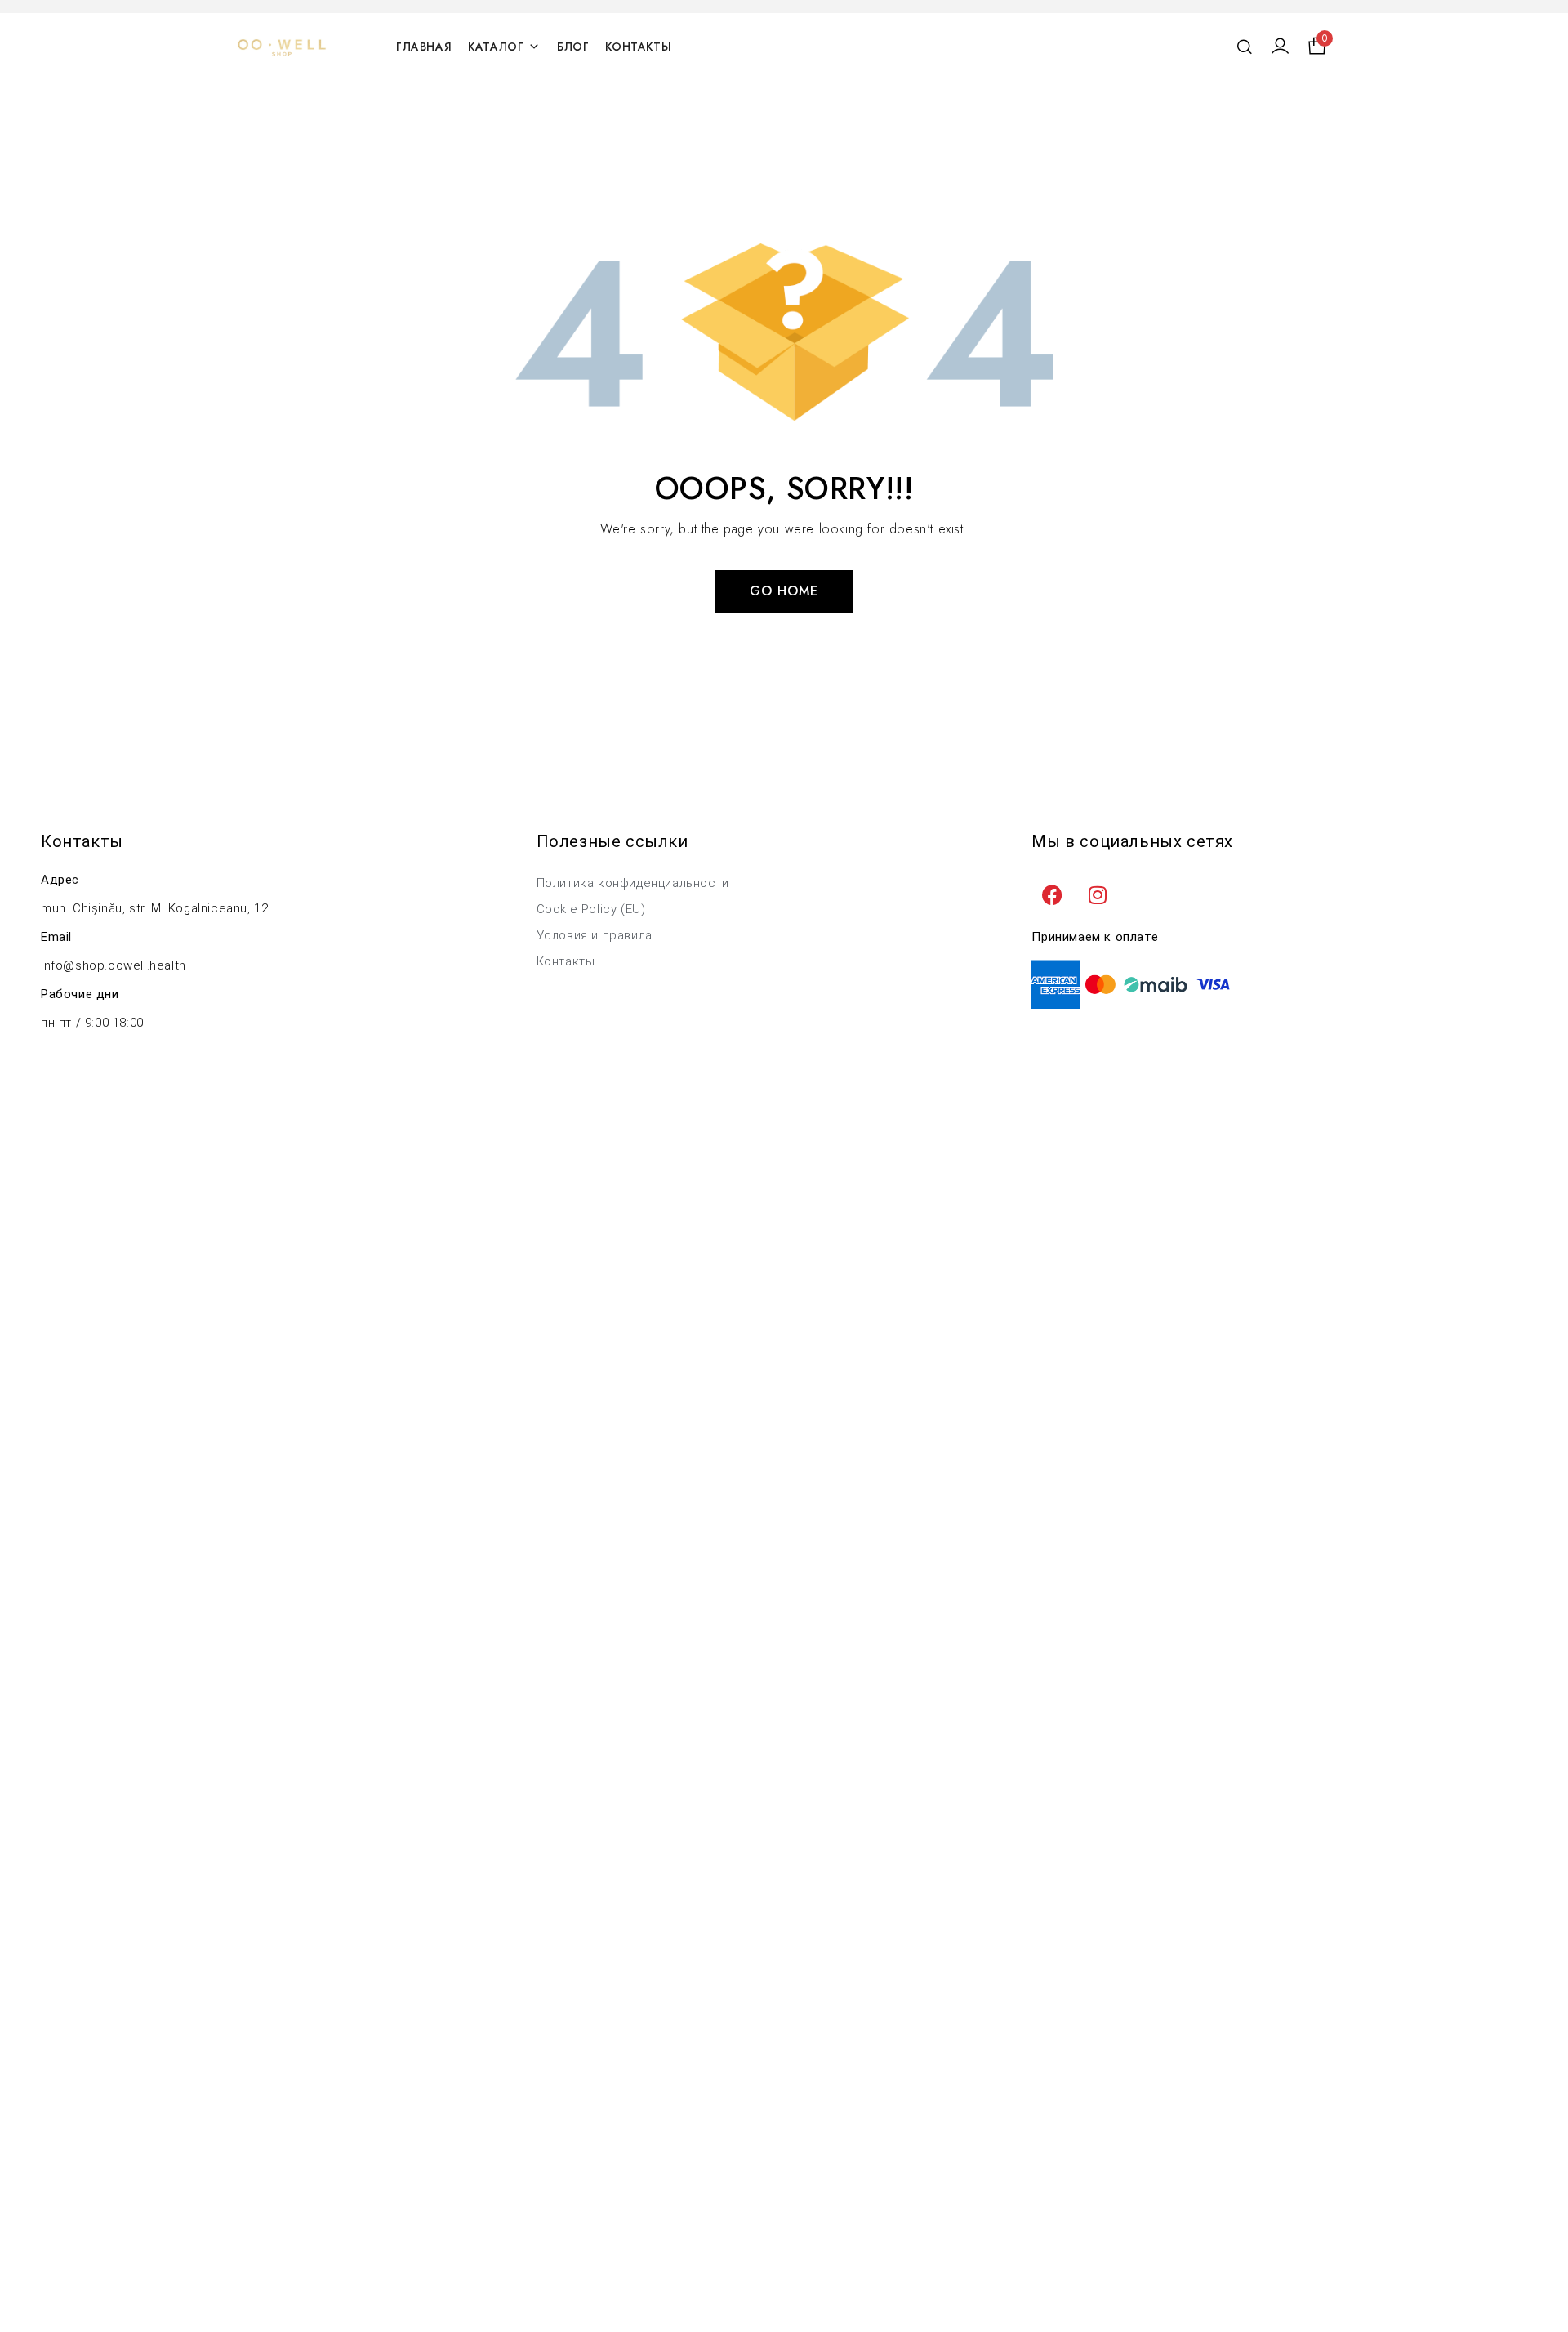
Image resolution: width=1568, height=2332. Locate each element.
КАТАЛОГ (496, 47)
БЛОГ (573, 47)
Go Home (784, 591)
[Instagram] (1098, 894)
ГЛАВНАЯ (424, 47)
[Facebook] (1052, 894)
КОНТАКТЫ (638, 47)
